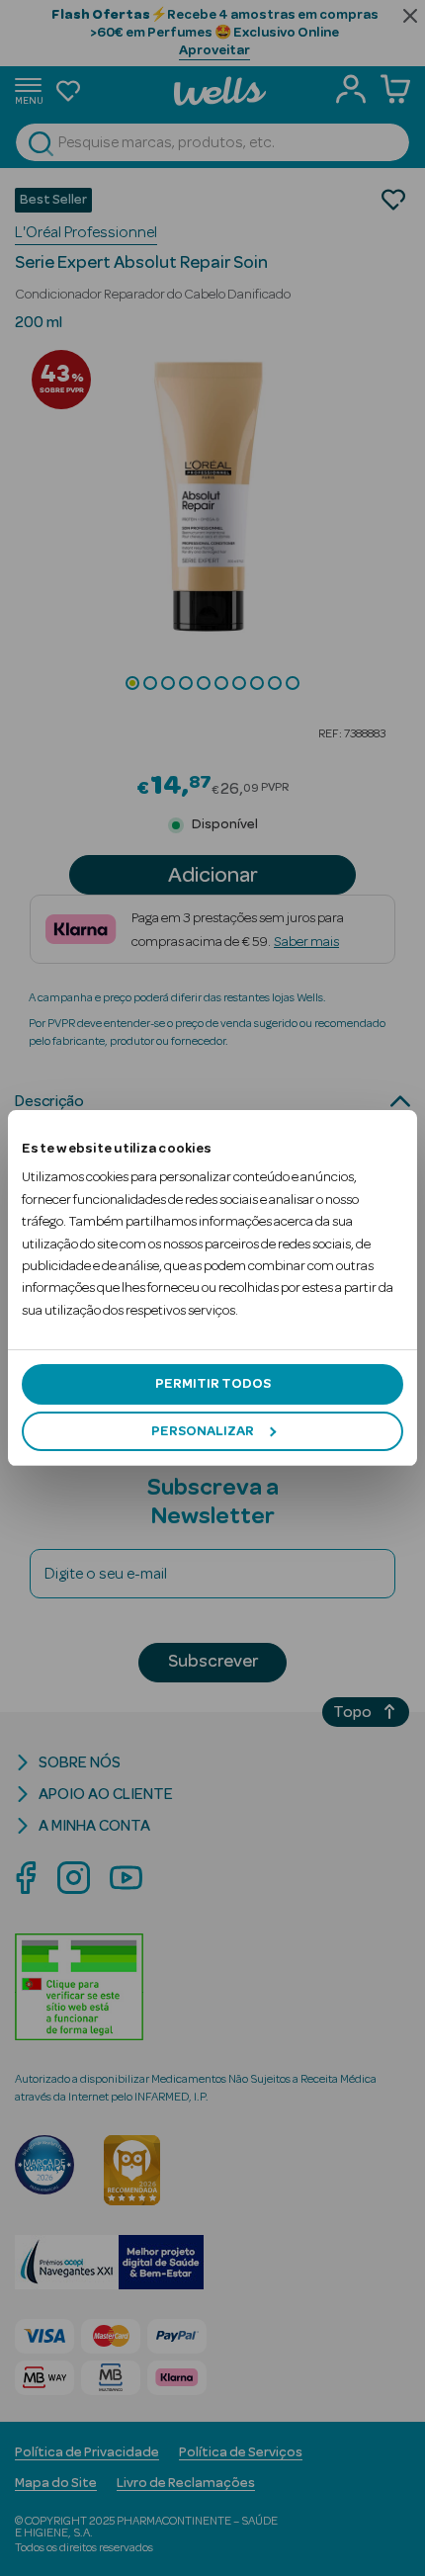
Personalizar (203, 1431)
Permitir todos (213, 1384)
